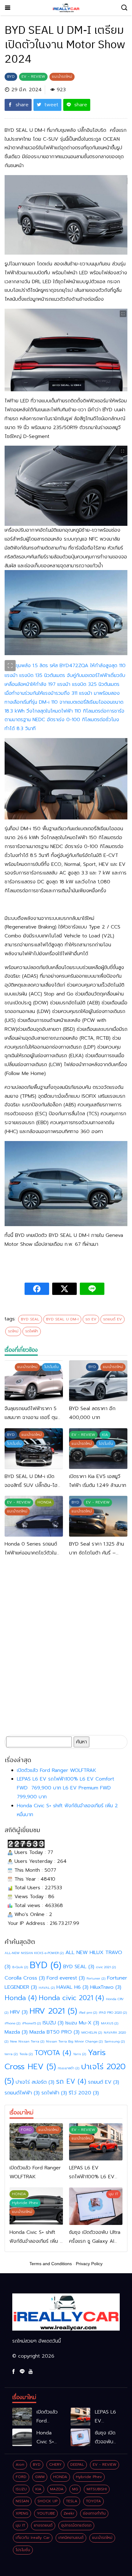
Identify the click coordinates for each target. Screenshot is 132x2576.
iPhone (12, 2023)
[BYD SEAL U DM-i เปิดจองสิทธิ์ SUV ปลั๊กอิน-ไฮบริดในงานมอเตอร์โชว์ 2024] (34, 1449)
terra (11, 2054)
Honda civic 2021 (71, 1998)
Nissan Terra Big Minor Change (74, 2041)
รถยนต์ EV (113, 1319)
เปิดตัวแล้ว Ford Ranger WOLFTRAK (56, 1770)
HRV (19, 2012)
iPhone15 (31, 2023)
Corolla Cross (25, 1978)
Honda (21, 1998)
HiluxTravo (106, 1987)
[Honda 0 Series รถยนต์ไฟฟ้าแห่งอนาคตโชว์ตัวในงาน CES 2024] (34, 1516)
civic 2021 (106, 1967)
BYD (46, 1965)
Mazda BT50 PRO (54, 2032)
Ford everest (66, 1978)
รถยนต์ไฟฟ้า (22, 2093)
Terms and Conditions (51, 2264)
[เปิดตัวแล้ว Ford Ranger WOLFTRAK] (36, 2142)
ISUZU (53, 2023)
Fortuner (96, 1978)
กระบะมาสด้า (68, 2068)
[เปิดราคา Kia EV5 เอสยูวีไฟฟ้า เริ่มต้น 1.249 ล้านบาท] (98, 1449)
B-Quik (20, 1967)
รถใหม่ (13, 1331)
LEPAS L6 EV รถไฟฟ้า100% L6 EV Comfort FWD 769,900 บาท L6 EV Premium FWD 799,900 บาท (66, 1788)
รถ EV (91, 1319)
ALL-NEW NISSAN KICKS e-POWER (34, 1953)
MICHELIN (92, 2032)
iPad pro (88, 2012)
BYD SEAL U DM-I (62, 1319)
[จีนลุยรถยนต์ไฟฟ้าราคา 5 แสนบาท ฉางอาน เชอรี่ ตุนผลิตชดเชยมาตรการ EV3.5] (34, 1381)
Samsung (115, 2041)
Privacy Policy (89, 2264)
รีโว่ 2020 (84, 2093)
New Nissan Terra (27, 2041)
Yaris (80, 2054)
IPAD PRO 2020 (113, 2012)
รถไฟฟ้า (32, 1331)
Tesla (26, 2054)
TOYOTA (53, 2053)
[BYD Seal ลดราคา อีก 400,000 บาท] (98, 1381)
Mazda (16, 2032)
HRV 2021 (53, 2011)
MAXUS (110, 2023)
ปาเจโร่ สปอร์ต (35, 2082)
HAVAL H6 (72, 1987)
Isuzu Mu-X (82, 2023)
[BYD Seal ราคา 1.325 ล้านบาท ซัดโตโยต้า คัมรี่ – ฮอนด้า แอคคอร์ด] (98, 1516)
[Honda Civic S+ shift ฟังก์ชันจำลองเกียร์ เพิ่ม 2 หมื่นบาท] (22, 2437)
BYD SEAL (30, 1319)
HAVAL (47, 1988)
